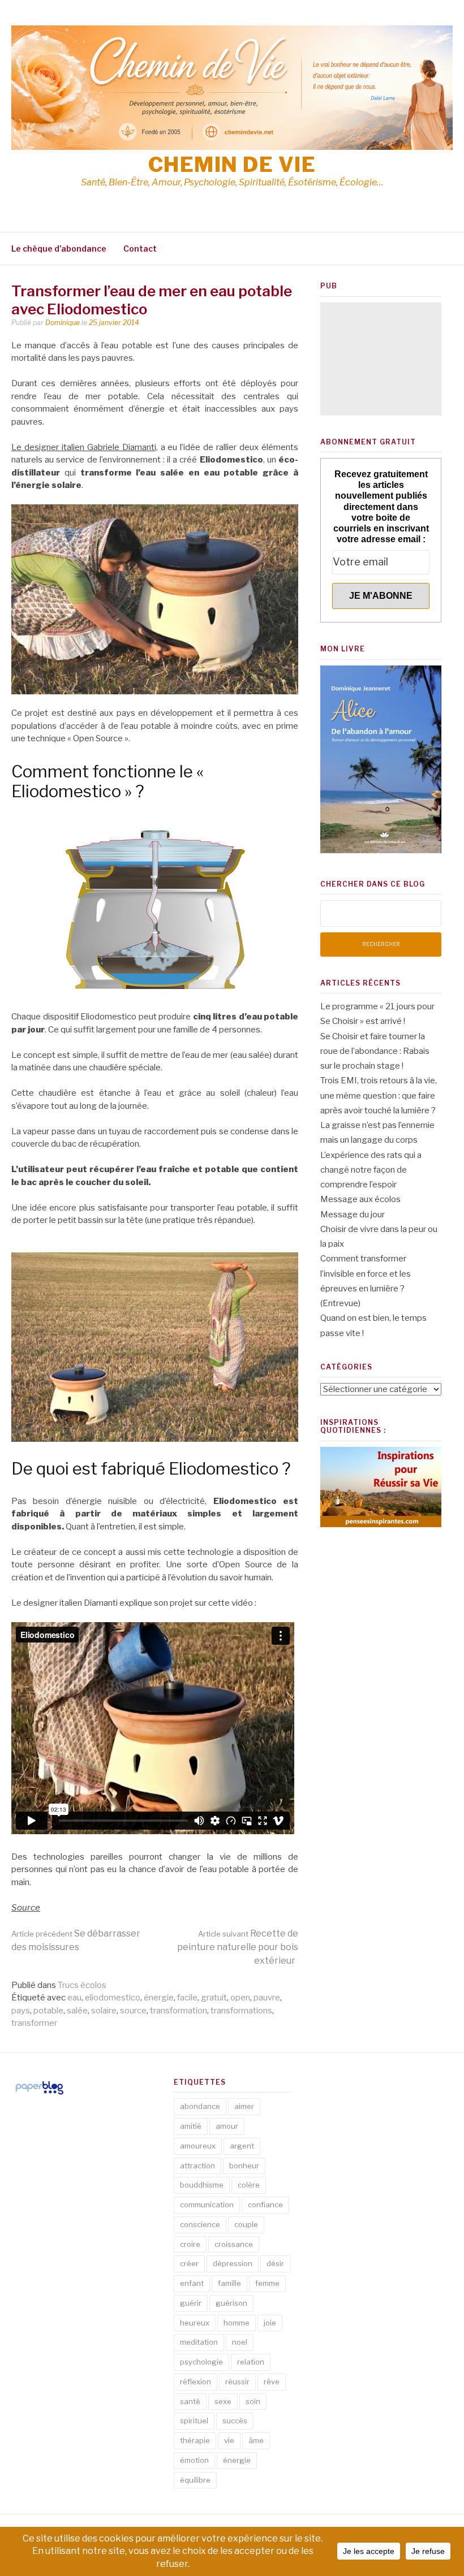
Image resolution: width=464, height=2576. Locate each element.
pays (21, 2011)
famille (229, 2283)
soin (253, 2401)
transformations (241, 2011)
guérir (191, 2303)
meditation (199, 2342)
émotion (194, 2460)
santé (190, 2401)
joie (270, 2323)
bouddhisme (202, 2185)
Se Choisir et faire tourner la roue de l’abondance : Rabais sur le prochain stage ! (375, 1051)
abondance (200, 2106)
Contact (140, 248)
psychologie (201, 2362)
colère (249, 2185)
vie (229, 2440)
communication (207, 2205)
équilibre (195, 2480)
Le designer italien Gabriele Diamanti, (85, 447)
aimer (244, 2106)
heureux (195, 2323)
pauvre (267, 1998)
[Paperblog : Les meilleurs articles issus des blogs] (39, 2094)
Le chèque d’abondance (59, 248)
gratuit (214, 1998)
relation (251, 2362)
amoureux (198, 2146)
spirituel (194, 2421)
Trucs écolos (82, 1985)
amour (227, 2126)
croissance (234, 2244)
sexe (223, 2401)
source (133, 2011)
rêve (272, 2381)
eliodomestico (113, 1998)
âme (256, 2440)
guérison (231, 2303)
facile (187, 1998)
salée (77, 2011)
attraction (197, 2166)
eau (74, 1998)
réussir (237, 2381)
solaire (104, 2011)
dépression (233, 2263)
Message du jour (353, 1214)
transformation (179, 2011)
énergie (159, 1998)
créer (189, 2263)
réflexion (196, 2381)
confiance (265, 2205)
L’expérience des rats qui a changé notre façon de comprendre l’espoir (371, 1170)
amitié (191, 2126)
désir (275, 2263)
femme (267, 2283)
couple (246, 2224)
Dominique (63, 323)
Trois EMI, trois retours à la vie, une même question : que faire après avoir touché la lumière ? (379, 1095)
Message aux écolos (360, 1199)
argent (242, 2146)
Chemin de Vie (232, 165)
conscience (200, 2224)
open (240, 1998)
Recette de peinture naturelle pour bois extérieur (238, 1947)
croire (190, 2244)
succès (235, 2421)
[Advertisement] (381, 359)
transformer (34, 2023)
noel (240, 2342)
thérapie (195, 2440)
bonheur (244, 2166)
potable (48, 2011)
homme (237, 2323)
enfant (192, 2283)
